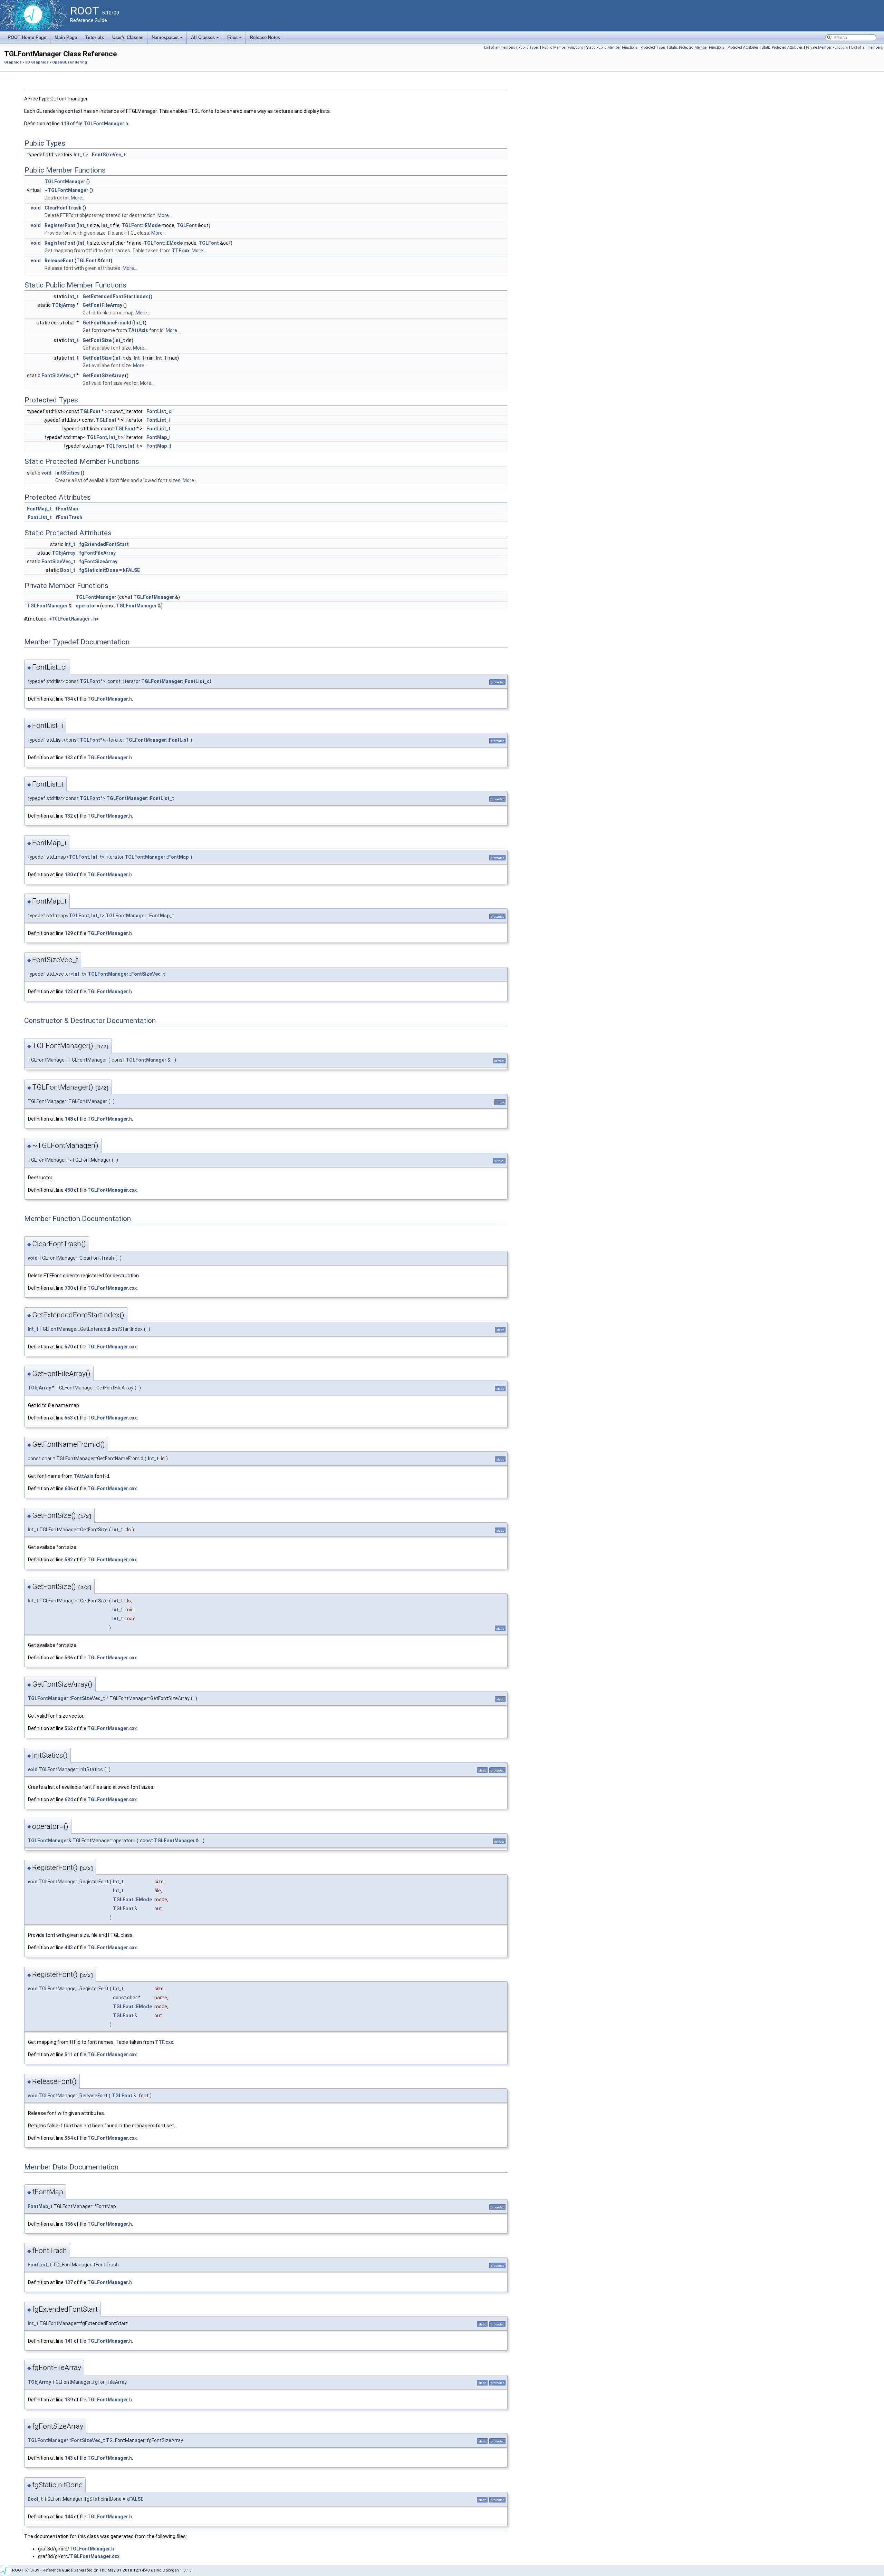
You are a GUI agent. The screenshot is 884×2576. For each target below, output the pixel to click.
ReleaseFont (59, 261)
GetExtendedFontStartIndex (115, 296)
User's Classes (128, 37)
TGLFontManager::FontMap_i (158, 857)
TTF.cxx (181, 251)
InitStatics (68, 473)
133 (69, 758)
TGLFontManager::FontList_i (159, 740)
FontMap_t (159, 446)
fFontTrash (69, 517)
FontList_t (158, 429)
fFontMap (67, 509)
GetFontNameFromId (107, 323)
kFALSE (131, 570)
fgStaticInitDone (99, 570)
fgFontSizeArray (98, 562)
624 (69, 1799)
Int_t (79, 155)
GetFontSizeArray (103, 375)
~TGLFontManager (66, 190)
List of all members (500, 47)
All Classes (205, 39)
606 (69, 1489)
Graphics (13, 62)
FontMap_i (158, 437)
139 (69, 2400)
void (36, 208)
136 (69, 2224)
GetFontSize (97, 340)
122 (69, 992)
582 (69, 1560)
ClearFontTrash (63, 208)
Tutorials (95, 37)
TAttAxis (138, 330)
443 (69, 1948)
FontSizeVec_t (109, 155)
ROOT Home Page (27, 37)
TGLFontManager (65, 182)
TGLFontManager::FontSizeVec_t (126, 974)
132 (69, 816)
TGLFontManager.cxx (112, 1190)
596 (69, 1658)
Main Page (66, 37)
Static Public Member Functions (612, 47)
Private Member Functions (827, 47)
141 (69, 2341)
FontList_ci (160, 411)
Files (235, 39)
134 (69, 699)
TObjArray (64, 305)
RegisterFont (60, 225)
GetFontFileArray (102, 305)
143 (69, 2458)
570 (69, 1347)
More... (78, 198)
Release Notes (265, 37)
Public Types (529, 47)
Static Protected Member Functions (697, 47)
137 (69, 2282)
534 (69, 2138)
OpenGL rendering (70, 62)
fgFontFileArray (97, 553)
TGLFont (187, 225)
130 (69, 875)
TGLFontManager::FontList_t (140, 798)
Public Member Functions (563, 47)
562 (69, 1728)
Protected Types (653, 47)
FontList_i (158, 420)
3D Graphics (37, 62)
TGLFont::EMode (141, 225)
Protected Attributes (743, 47)
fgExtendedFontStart (104, 544)
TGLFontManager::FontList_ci (176, 681)
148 (69, 1119)
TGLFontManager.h (106, 124)
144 (69, 2517)
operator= (87, 606)
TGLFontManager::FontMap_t (140, 916)
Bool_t (68, 570)
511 (69, 2055)
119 (65, 124)
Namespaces (168, 39)
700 (69, 1288)
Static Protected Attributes (782, 47)
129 (69, 933)
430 (69, 1190)
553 (69, 1418)
